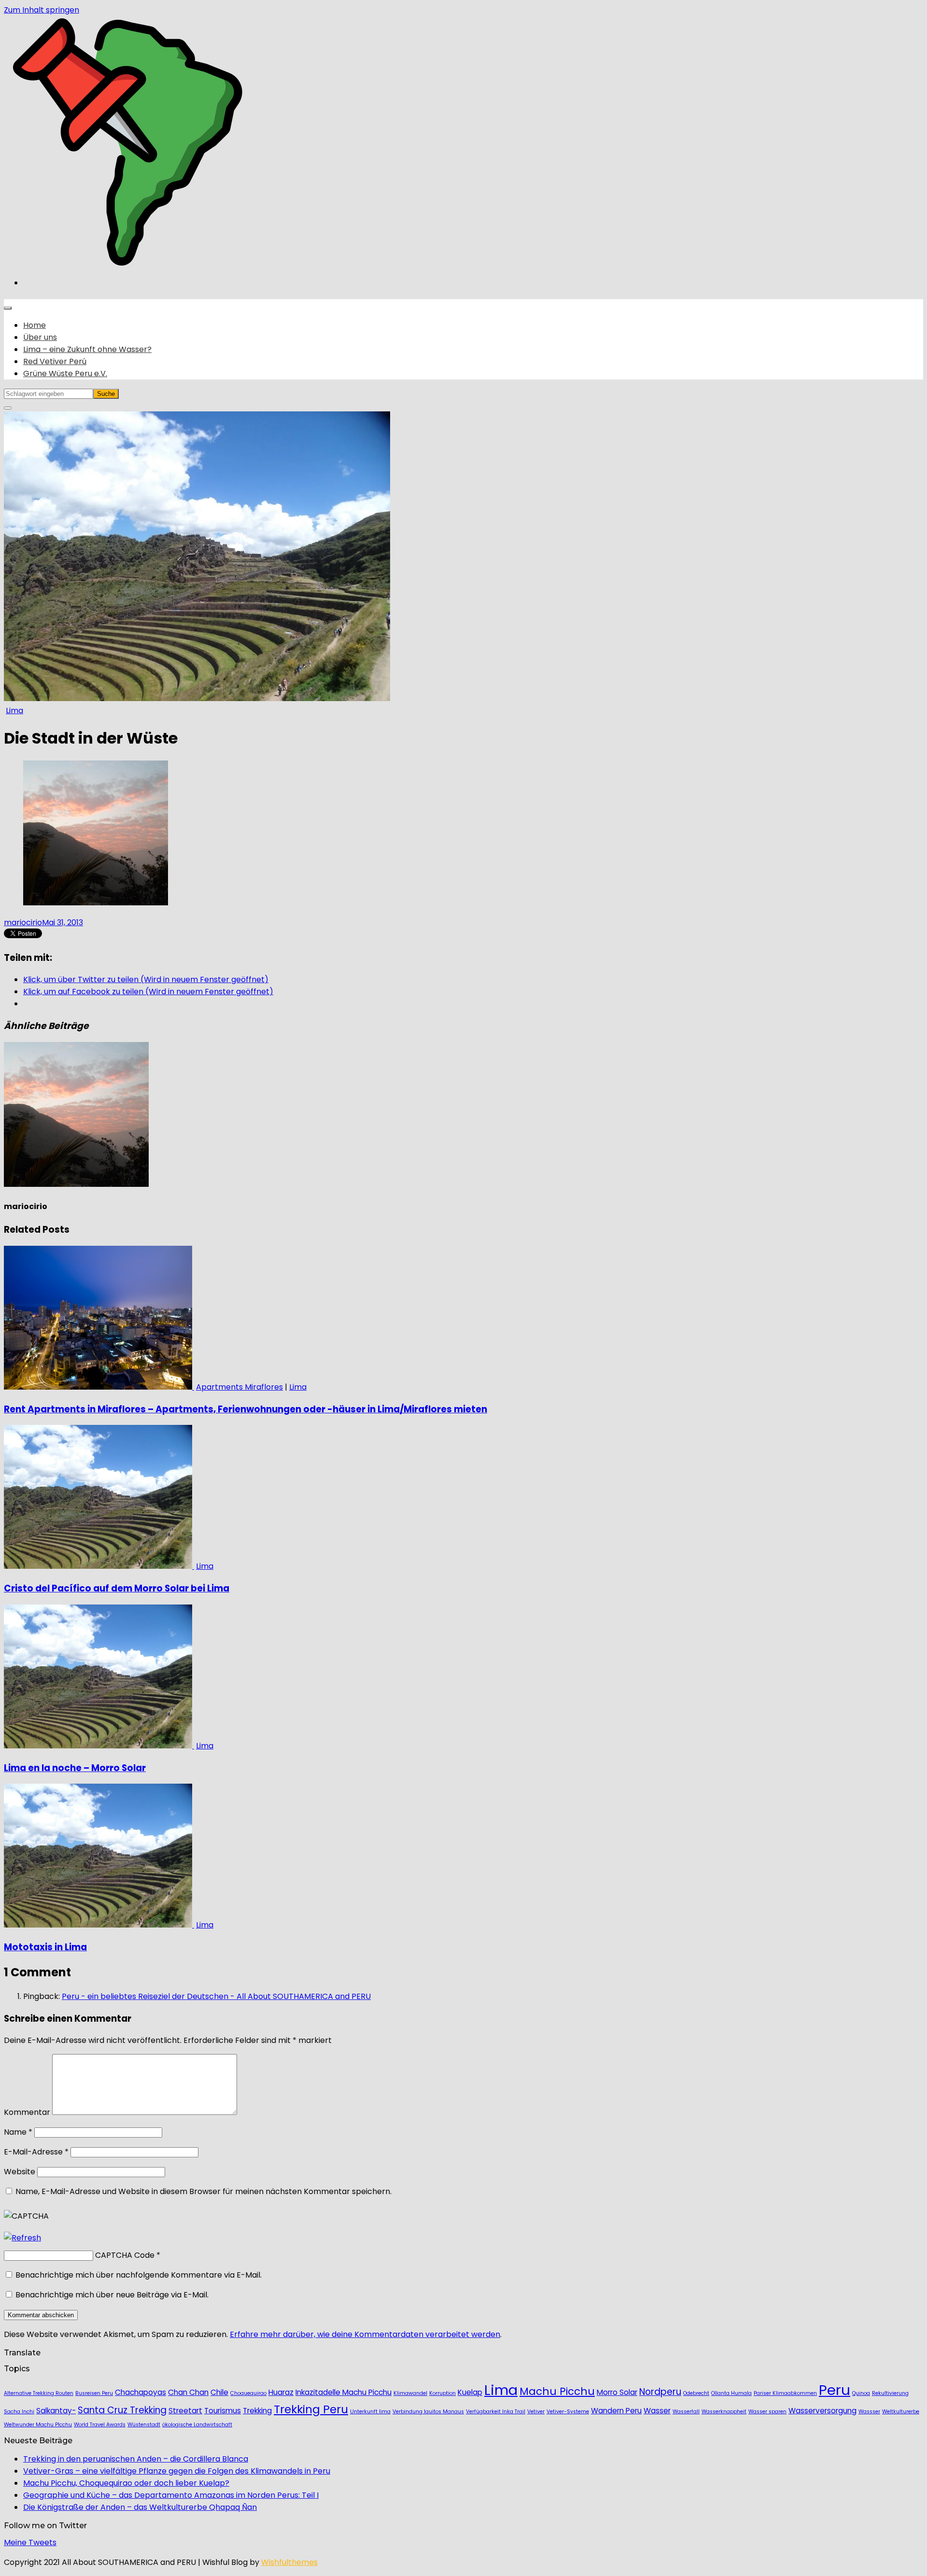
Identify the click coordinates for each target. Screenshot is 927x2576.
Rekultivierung (890, 2393)
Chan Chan (188, 2392)
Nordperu (660, 2392)
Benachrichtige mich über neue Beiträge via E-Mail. (112, 2295)
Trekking (257, 2411)
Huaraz (281, 2392)
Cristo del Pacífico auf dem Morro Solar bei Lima (117, 1588)
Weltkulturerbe (901, 2412)
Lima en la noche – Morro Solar (75, 1768)
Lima (14, 711)
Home (35, 325)
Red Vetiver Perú (55, 361)
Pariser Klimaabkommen (785, 2393)
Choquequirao (248, 2393)
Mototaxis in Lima (45, 1947)
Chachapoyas (140, 2392)
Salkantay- (56, 2411)
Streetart (185, 2411)
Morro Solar (617, 2392)
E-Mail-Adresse (36, 2152)
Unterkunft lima (370, 2412)
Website (20, 2172)
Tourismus (223, 2411)
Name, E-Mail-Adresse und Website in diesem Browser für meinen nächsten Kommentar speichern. (204, 2191)
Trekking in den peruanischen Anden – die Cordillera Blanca (136, 2459)
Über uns (40, 337)
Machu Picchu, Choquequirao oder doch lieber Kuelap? (126, 2483)
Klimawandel (410, 2393)
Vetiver (536, 2412)
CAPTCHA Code (125, 2255)
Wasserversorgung (822, 2411)
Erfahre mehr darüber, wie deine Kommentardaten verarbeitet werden (365, 2334)
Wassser (869, 2412)
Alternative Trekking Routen (39, 2393)
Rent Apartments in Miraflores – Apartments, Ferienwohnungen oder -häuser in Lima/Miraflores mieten (246, 1409)
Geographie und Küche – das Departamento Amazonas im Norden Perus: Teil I (171, 2495)
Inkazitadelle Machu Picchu (344, 2392)
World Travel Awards (100, 2425)
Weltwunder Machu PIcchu (38, 2425)
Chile (219, 2392)
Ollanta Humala (731, 2393)
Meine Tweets (30, 2542)
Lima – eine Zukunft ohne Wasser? (87, 349)
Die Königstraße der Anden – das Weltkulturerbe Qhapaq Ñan (140, 2507)
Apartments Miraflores (239, 1387)
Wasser (657, 2411)
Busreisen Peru (94, 2393)
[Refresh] (22, 2238)
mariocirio (23, 922)
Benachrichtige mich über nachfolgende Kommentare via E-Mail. (139, 2275)
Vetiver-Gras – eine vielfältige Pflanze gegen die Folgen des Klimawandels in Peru (177, 2471)
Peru (835, 2390)
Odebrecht (696, 2393)
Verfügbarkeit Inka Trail (496, 2412)
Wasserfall (686, 2412)
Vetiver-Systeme (568, 2412)
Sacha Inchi (19, 2412)
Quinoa (861, 2393)
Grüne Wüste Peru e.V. (65, 373)
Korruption (442, 2393)
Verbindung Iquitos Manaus (428, 2412)
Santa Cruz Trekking (122, 2410)
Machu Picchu (557, 2391)
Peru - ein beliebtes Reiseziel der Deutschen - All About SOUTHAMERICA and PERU (216, 1996)
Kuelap (470, 2392)
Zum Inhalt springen (42, 10)
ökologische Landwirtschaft (197, 2425)
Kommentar (27, 2112)
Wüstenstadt (144, 2425)
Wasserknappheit (724, 2412)
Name (18, 2132)
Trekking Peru (311, 2409)
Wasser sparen (767, 2412)
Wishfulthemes (289, 2562)
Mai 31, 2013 (63, 922)
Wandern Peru (616, 2411)
